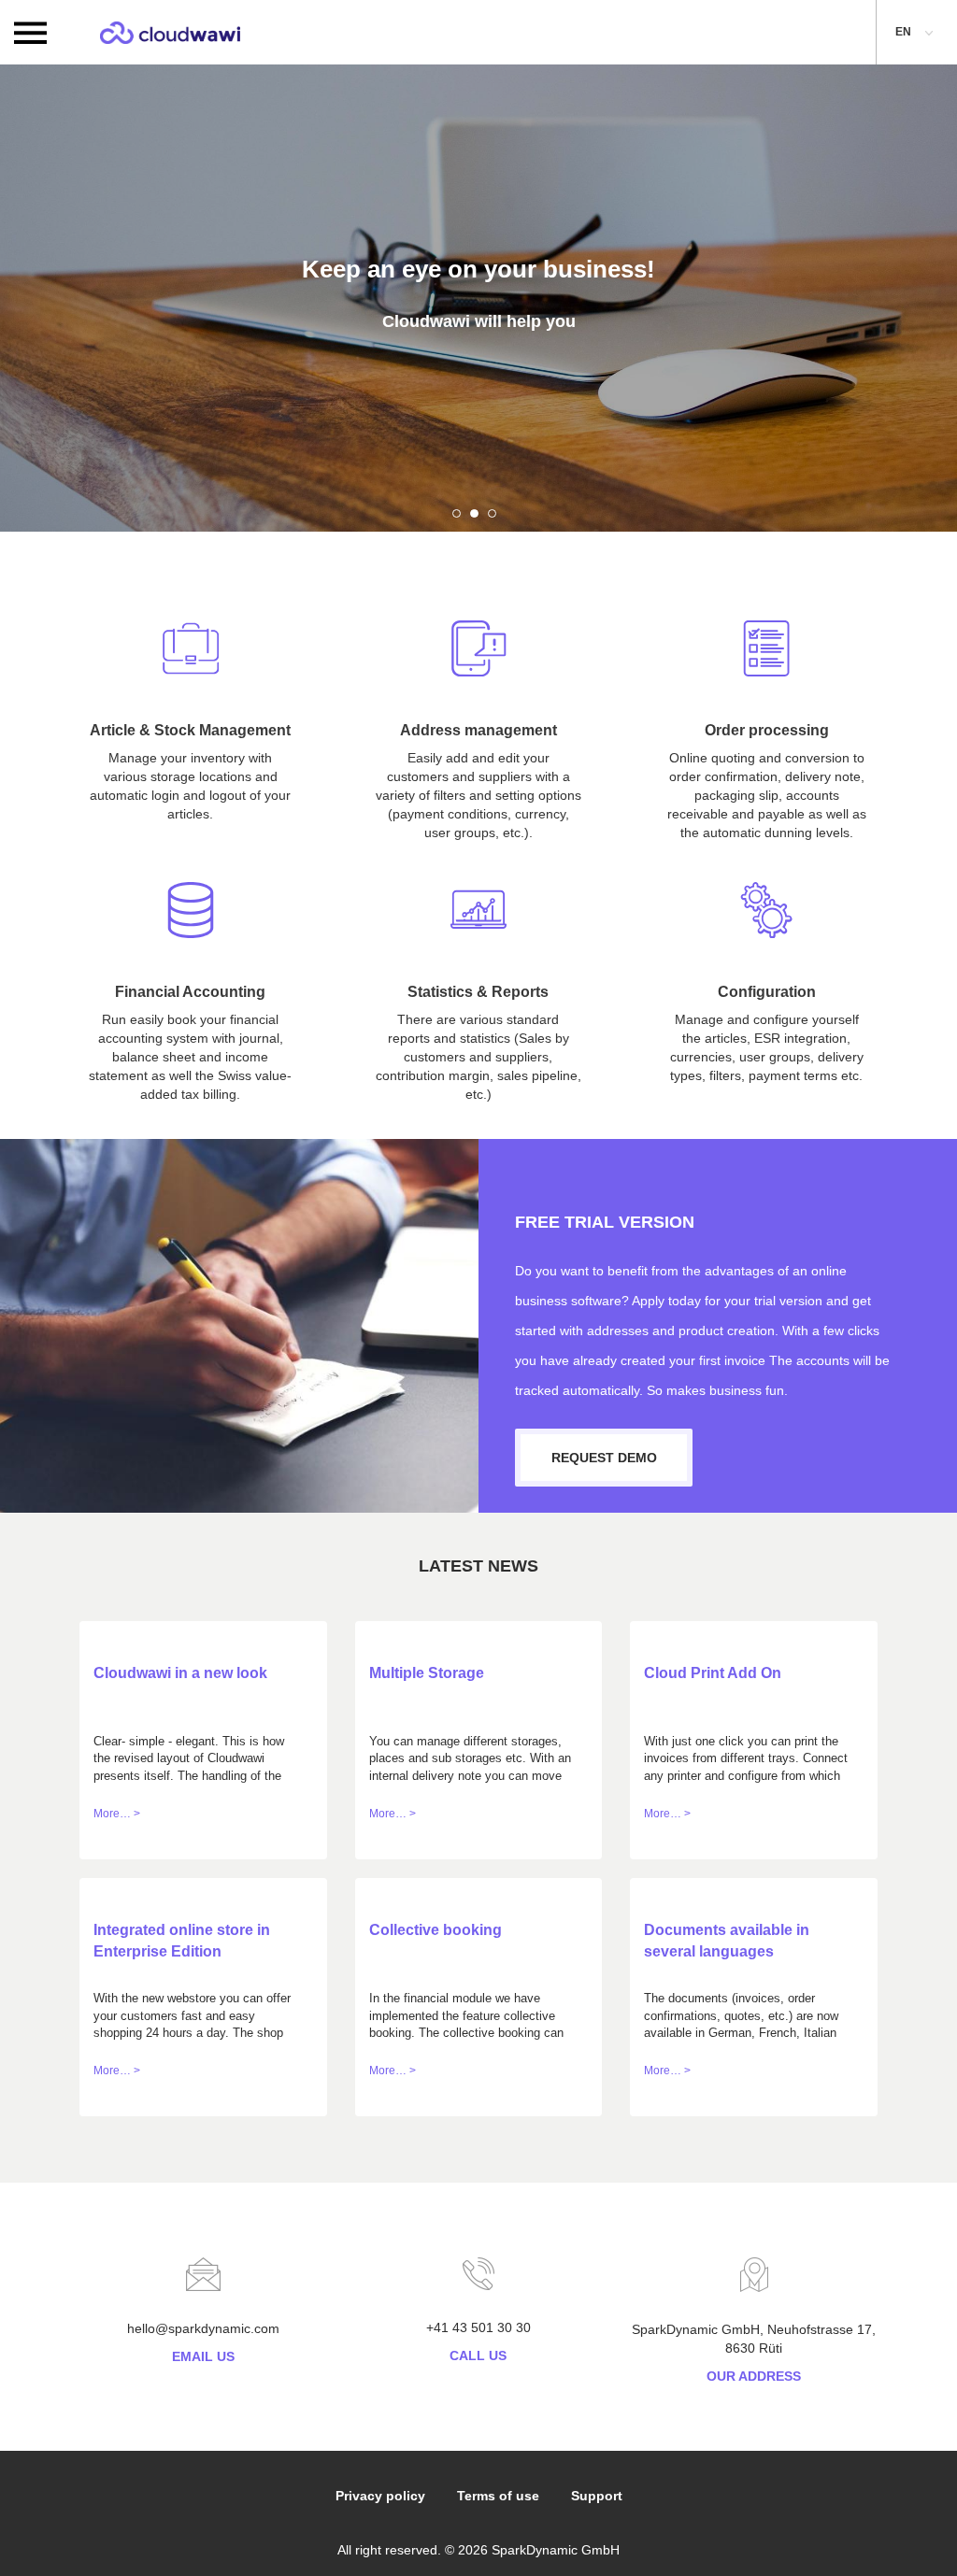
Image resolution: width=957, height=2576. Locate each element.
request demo (604, 1458)
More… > (117, 1814)
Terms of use (498, 2496)
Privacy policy (380, 2496)
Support (597, 2496)
